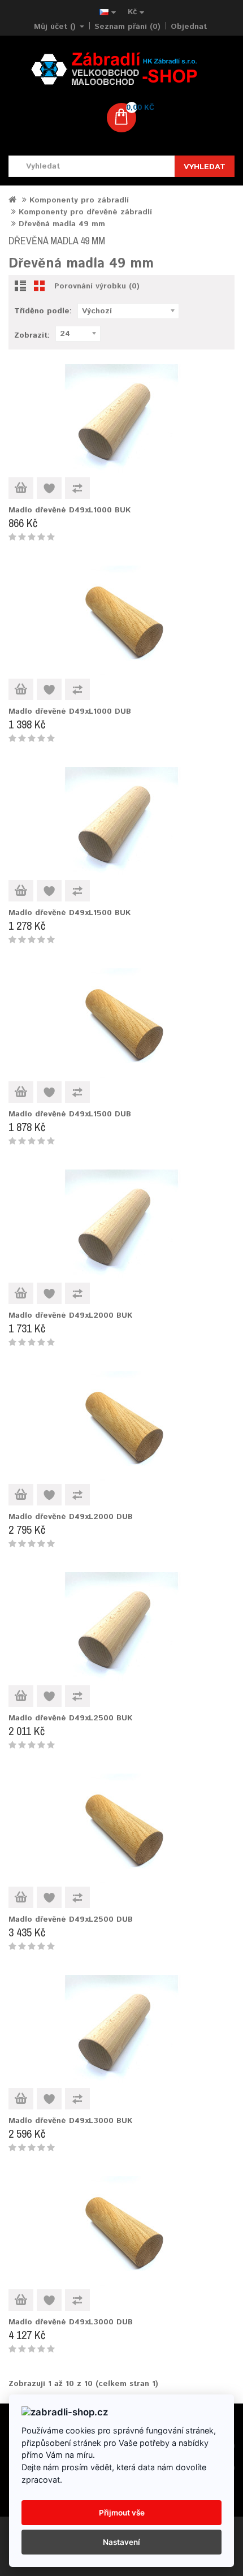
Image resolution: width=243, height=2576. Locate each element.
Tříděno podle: (43, 311)
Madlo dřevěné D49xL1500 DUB (70, 1114)
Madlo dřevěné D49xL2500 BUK (70, 1718)
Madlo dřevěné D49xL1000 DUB (70, 711)
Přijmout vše (122, 2513)
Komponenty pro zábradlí (79, 200)
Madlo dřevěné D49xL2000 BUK (70, 1315)
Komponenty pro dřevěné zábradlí (85, 212)
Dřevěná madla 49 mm (62, 224)
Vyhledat (205, 167)
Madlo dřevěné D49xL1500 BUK (70, 913)
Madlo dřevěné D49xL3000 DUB (71, 2322)
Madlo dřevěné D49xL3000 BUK (70, 2121)
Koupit (21, 488)
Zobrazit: (32, 335)
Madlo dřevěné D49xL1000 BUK (70, 510)
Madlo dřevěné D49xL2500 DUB (71, 1919)
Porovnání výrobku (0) (97, 286)
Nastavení (121, 2542)
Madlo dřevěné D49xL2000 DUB (71, 1517)
